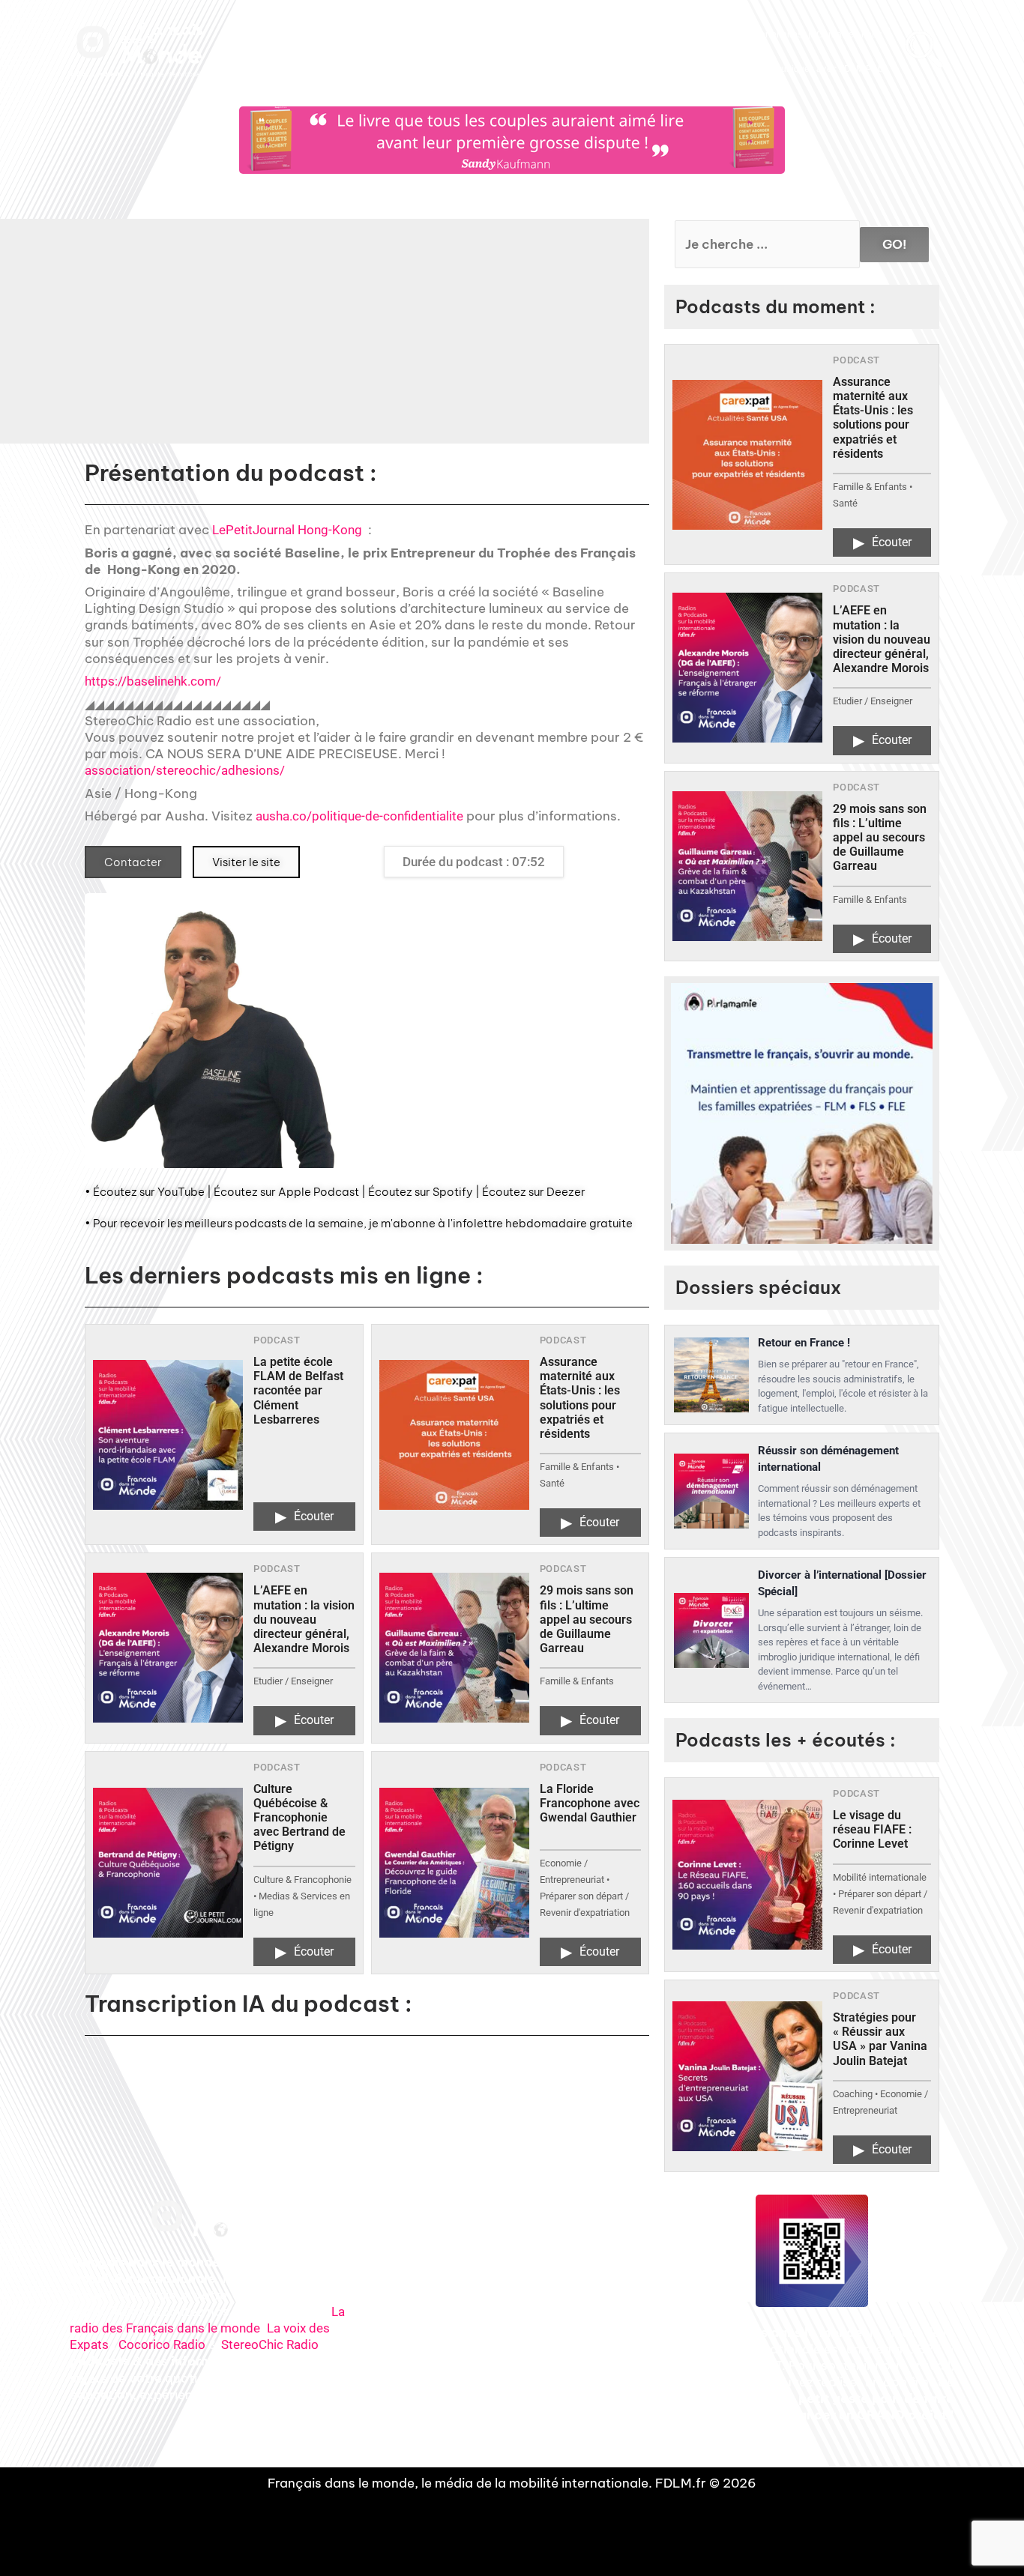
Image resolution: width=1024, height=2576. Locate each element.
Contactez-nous (849, 34)
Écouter (304, 1517)
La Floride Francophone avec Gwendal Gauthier (590, 1803)
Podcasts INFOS (507, 34)
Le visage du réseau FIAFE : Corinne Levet (872, 1829)
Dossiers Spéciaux (594, 34)
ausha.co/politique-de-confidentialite (359, 816)
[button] (446, 342)
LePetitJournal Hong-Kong (287, 530)
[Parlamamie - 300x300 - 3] (802, 1114)
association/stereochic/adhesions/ (185, 770)
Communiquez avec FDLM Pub (818, 69)
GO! (894, 244)
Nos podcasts (431, 34)
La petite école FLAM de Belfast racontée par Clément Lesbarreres (298, 1391)
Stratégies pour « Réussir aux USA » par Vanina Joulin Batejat (880, 2039)
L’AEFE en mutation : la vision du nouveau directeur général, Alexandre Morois (304, 1619)
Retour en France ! (804, 1343)
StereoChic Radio (270, 2344)
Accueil (314, 34)
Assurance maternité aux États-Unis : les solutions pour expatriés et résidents (580, 1398)
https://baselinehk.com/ (153, 681)
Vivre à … (667, 34)
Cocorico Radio (162, 2344)
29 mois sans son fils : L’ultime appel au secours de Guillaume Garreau (587, 1619)
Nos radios (366, 34)
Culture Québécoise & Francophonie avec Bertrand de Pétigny (299, 1818)
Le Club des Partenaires (752, 34)
